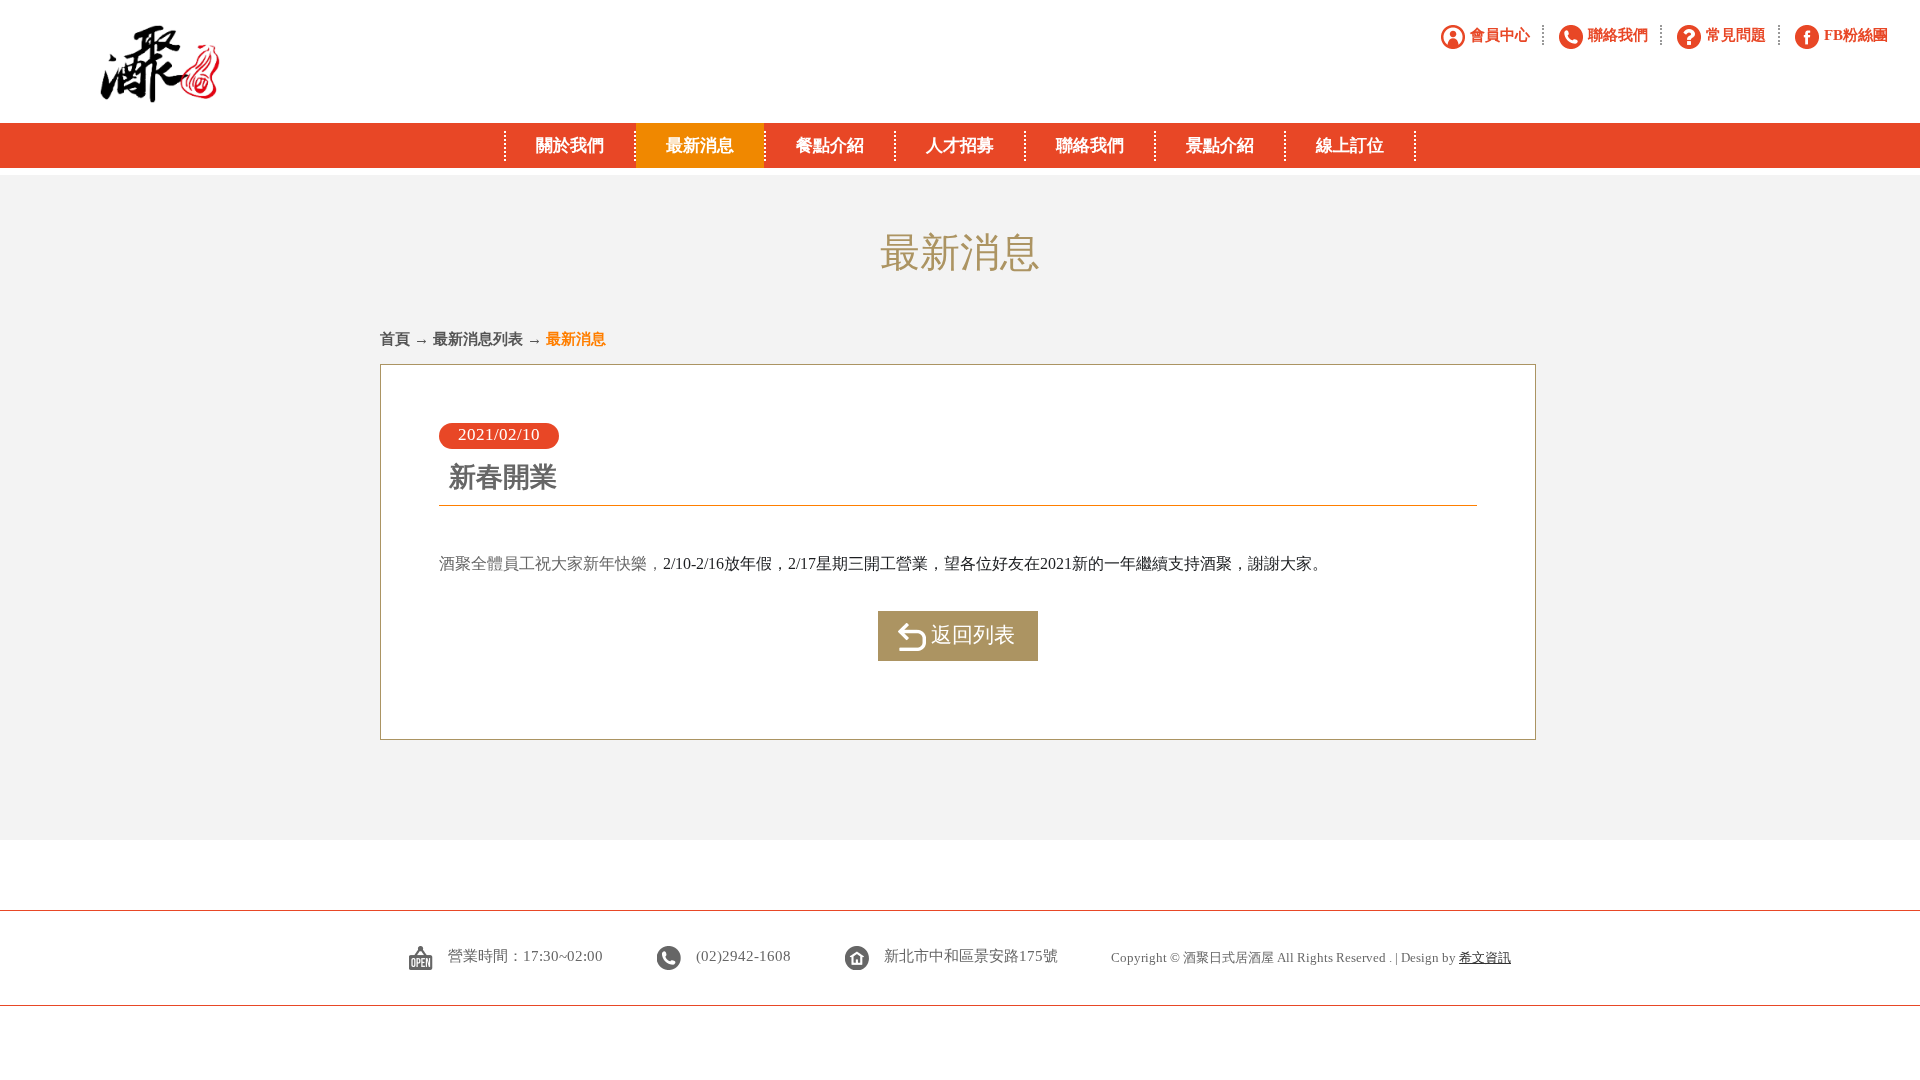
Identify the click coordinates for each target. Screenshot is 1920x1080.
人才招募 (960, 145)
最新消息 (700, 145)
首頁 (395, 339)
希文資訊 (1485, 957)
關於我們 (570, 145)
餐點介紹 (830, 145)
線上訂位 (1350, 145)
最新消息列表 (478, 339)
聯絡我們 (1090, 145)
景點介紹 (1220, 145)
